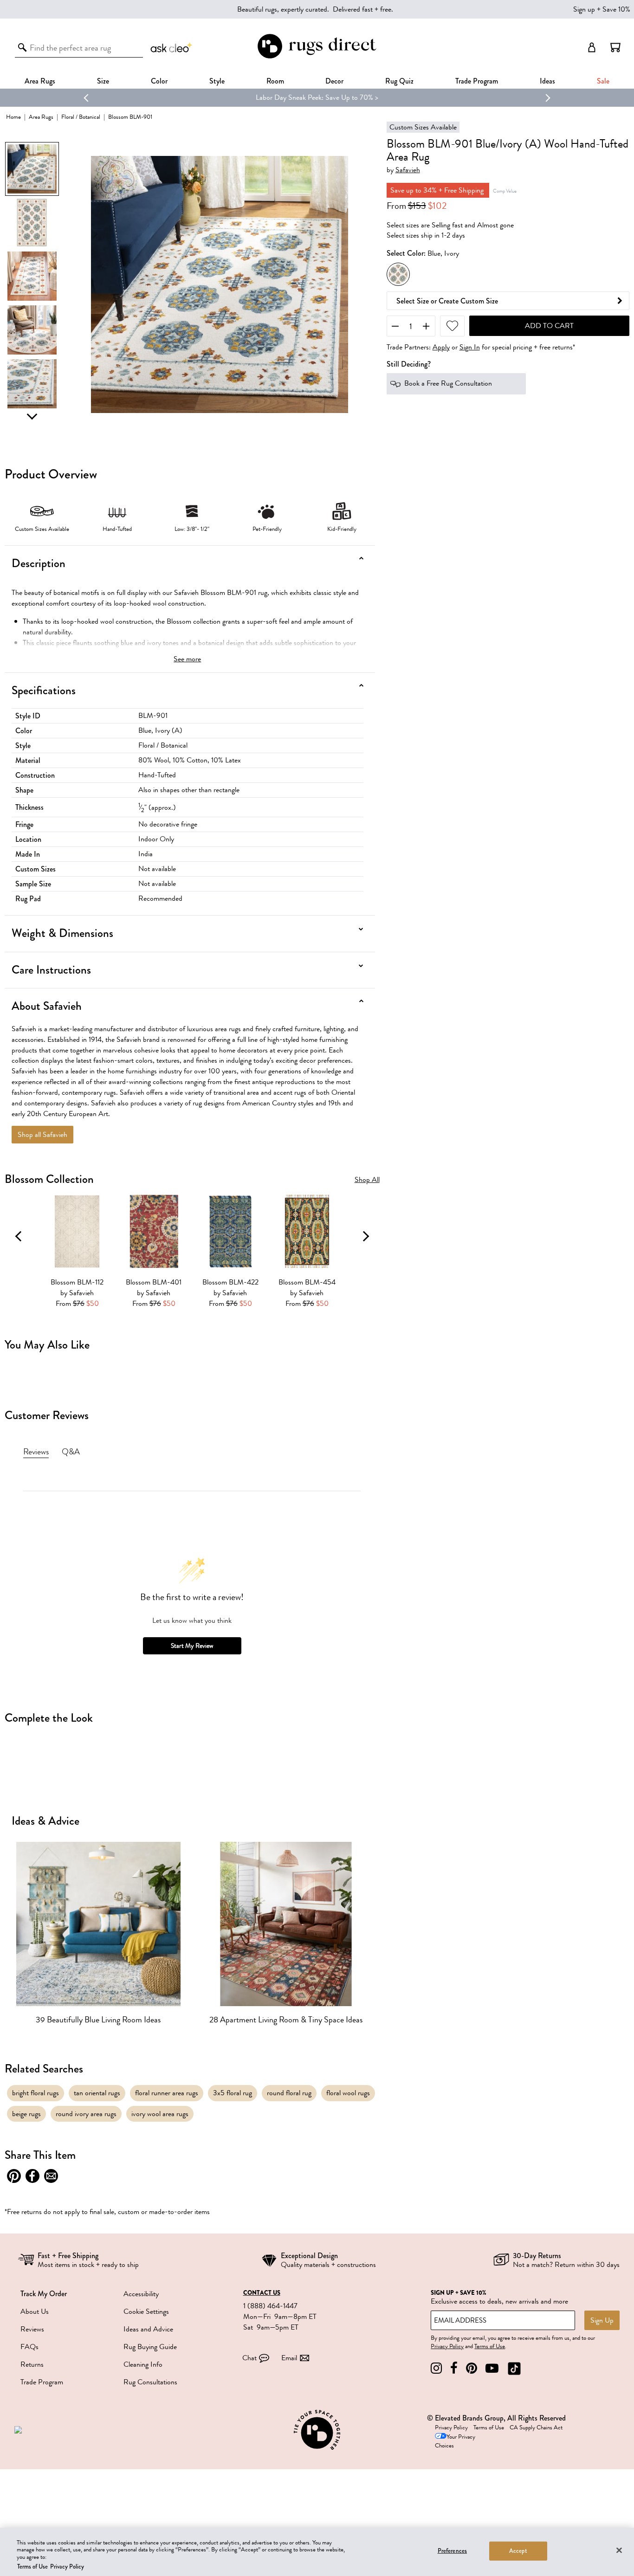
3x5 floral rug (233, 2093)
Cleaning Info (143, 2364)
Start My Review (192, 1646)
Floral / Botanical (81, 117)
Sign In (470, 347)
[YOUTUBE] (492, 2368)
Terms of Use (490, 2346)
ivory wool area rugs (160, 2114)
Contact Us (262, 2293)
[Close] (619, 2550)
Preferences (452, 2551)
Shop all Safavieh (42, 1135)
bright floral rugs (36, 2093)
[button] (615, 47)
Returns (32, 2364)
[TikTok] (514, 2368)
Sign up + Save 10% (602, 9)
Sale (603, 81)
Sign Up (602, 2320)
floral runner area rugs (167, 2093)
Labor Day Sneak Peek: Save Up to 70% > (317, 97)
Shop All (367, 1180)
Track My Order (44, 2294)
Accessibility (141, 2294)
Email (289, 2358)
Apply (441, 347)
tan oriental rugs (97, 2093)
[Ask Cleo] (172, 47)
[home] (317, 57)
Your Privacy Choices (455, 2441)
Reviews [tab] (36, 1452)
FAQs (29, 2347)
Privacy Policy (447, 2346)
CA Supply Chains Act (536, 2428)
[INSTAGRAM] (436, 2368)
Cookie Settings (146, 2311)
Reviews (32, 2329)
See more (187, 659)
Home (13, 117)
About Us (35, 2311)
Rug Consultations (150, 2382)
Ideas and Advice (148, 2329)
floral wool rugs (348, 2093)
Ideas (547, 81)
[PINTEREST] (472, 2368)
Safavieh (408, 170)
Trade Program (477, 81)
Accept (518, 2551)
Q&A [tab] (71, 1452)
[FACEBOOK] (454, 2368)
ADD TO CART (549, 326)
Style (217, 81)
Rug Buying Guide (150, 2347)
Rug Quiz (399, 81)
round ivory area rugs (86, 2114)
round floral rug (289, 2093)
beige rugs (26, 2114)
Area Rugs (40, 81)
